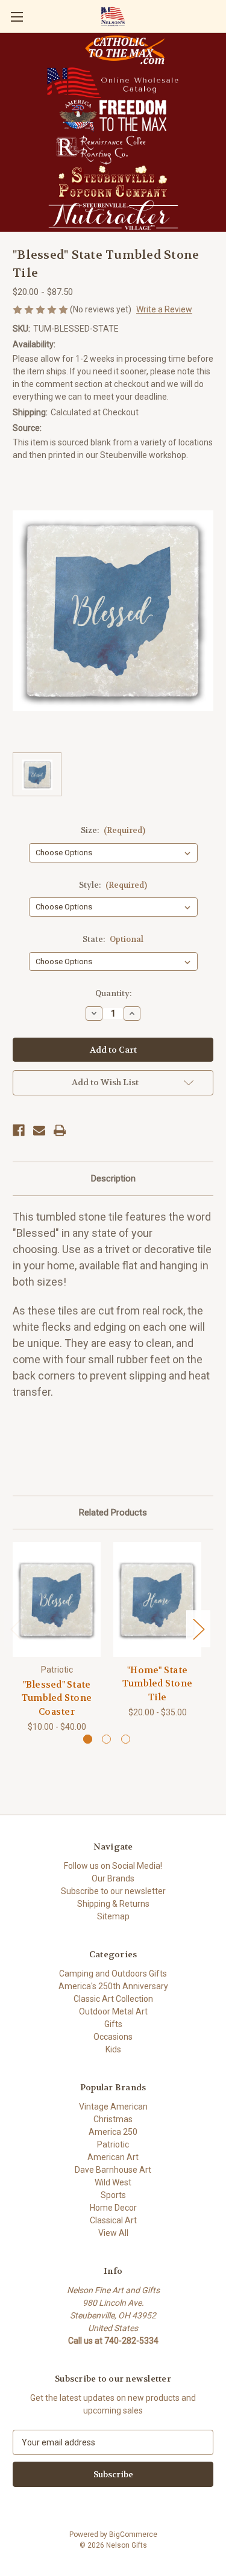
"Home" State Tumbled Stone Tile (157, 1684)
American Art (113, 2157)
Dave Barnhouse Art (113, 2170)
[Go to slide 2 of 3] (106, 1739)
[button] (125, 50)
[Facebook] (19, 1130)
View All (113, 2233)
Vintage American (113, 2107)
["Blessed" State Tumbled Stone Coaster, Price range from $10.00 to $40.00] (57, 1599)
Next (198, 1629)
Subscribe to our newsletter (113, 1891)
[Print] (60, 1130)
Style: (113, 885)
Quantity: (113, 993)
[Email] (39, 1130)
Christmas (113, 2119)
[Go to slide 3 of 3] (126, 1739)
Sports (113, 2195)
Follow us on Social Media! (113, 1866)
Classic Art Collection (113, 1999)
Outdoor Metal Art (113, 2011)
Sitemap (113, 1916)
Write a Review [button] (164, 309)
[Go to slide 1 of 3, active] (88, 1739)
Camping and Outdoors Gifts (113, 1974)
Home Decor (113, 2208)
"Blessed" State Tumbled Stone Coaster (57, 1698)
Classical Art (113, 2220)
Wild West (113, 2182)
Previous (16, 1629)
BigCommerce (133, 2534)
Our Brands (113, 1878)
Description (113, 1178)
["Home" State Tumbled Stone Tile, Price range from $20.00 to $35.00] (157, 1599)
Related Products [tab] (113, 1512)
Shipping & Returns (113, 1904)
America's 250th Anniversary (113, 1986)
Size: (113, 830)
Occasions (113, 2037)
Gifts (113, 2024)
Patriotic (113, 2144)
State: (113, 939)
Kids (113, 2049)
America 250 (113, 2132)
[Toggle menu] (17, 17)
